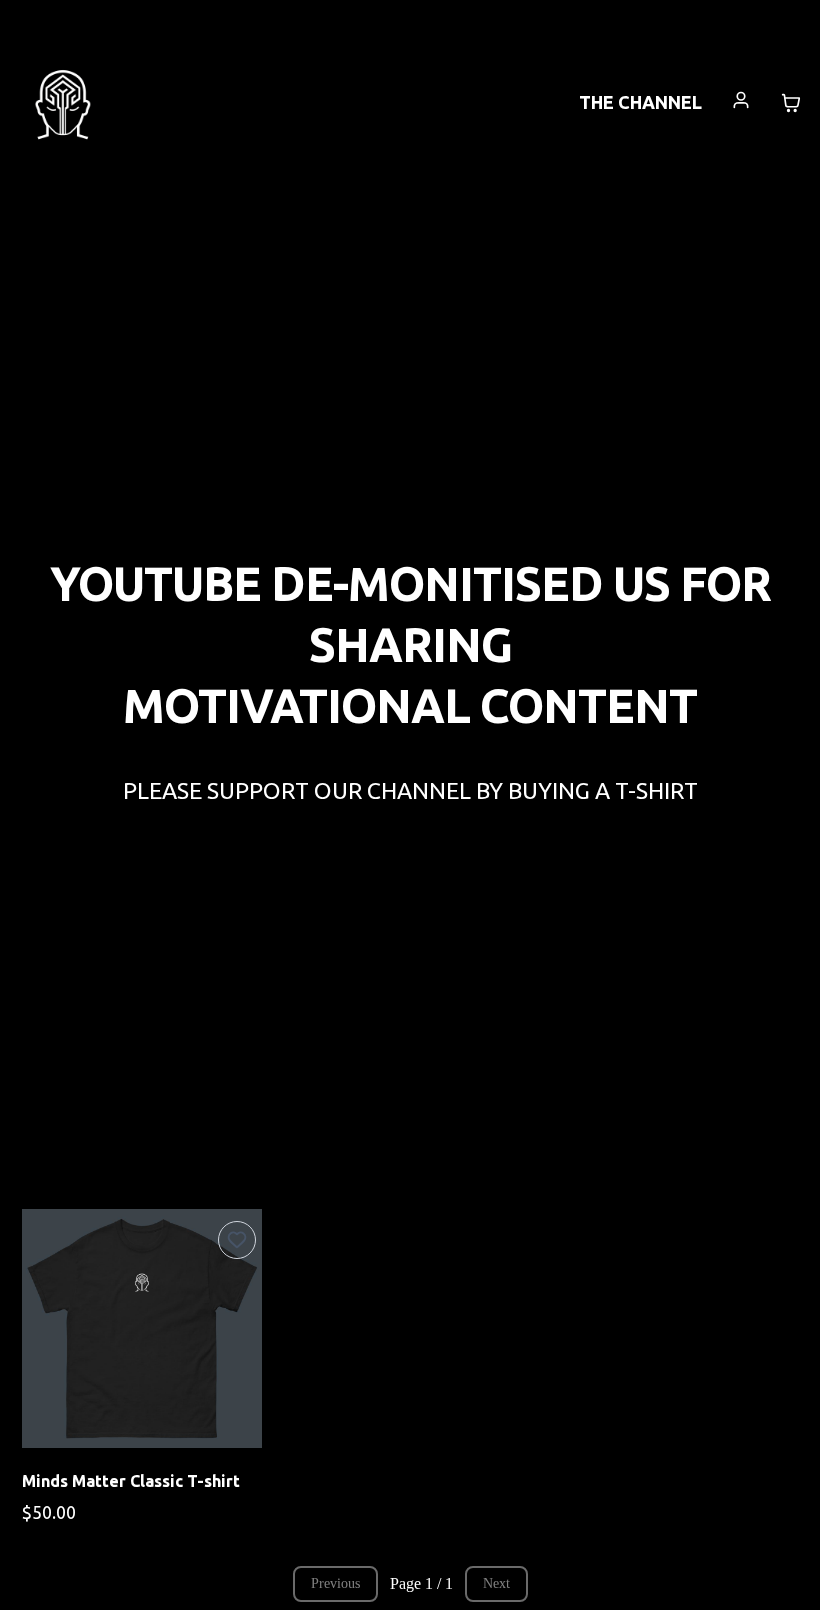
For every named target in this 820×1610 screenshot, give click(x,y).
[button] (741, 102)
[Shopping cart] (791, 103)
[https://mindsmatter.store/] (63, 101)
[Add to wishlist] (237, 1240)
